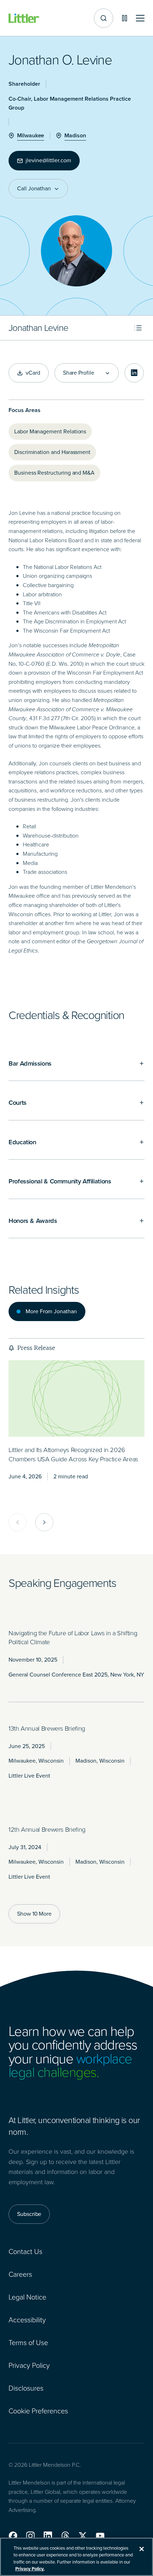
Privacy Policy (29, 2365)
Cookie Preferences (38, 2411)
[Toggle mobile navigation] (140, 18)
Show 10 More (34, 1914)
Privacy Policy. (30, 2569)
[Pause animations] (125, 18)
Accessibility (27, 2320)
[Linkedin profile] (134, 373)
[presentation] (76, 1398)
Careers (20, 2274)
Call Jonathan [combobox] (34, 189)
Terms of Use (28, 2343)
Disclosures (26, 2388)
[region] (76, 2557)
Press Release (36, 1348)
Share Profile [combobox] (79, 373)
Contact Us (25, 2252)
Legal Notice (27, 2297)
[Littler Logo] (24, 18)
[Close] (142, 2549)
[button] (13, 2536)
